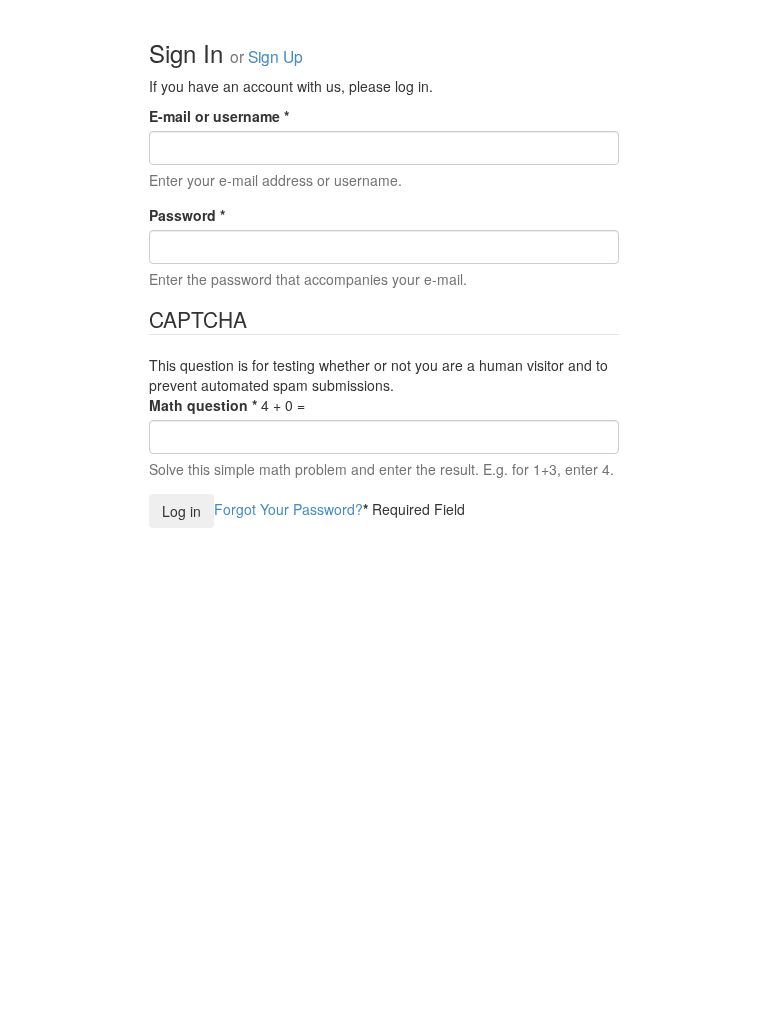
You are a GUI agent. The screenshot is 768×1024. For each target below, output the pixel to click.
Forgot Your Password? (288, 509)
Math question (203, 405)
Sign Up (275, 56)
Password (187, 215)
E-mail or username (219, 116)
